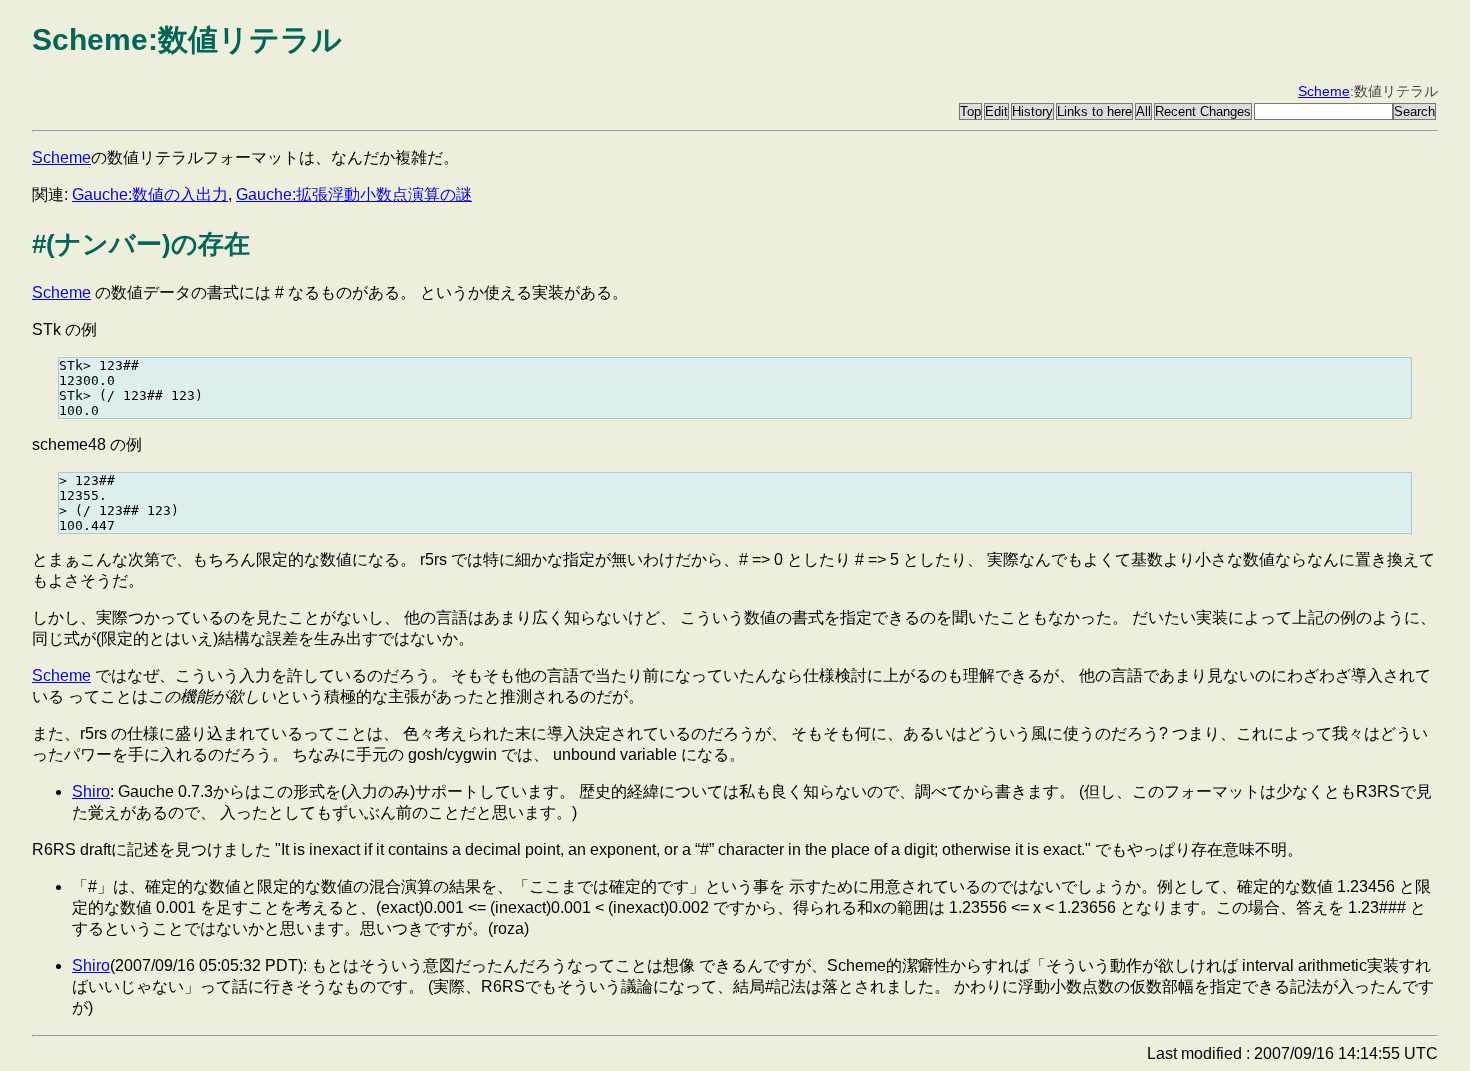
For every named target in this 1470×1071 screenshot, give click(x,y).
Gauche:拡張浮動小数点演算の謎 (354, 194)
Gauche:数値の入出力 (150, 194)
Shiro (91, 791)
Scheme (1324, 91)
